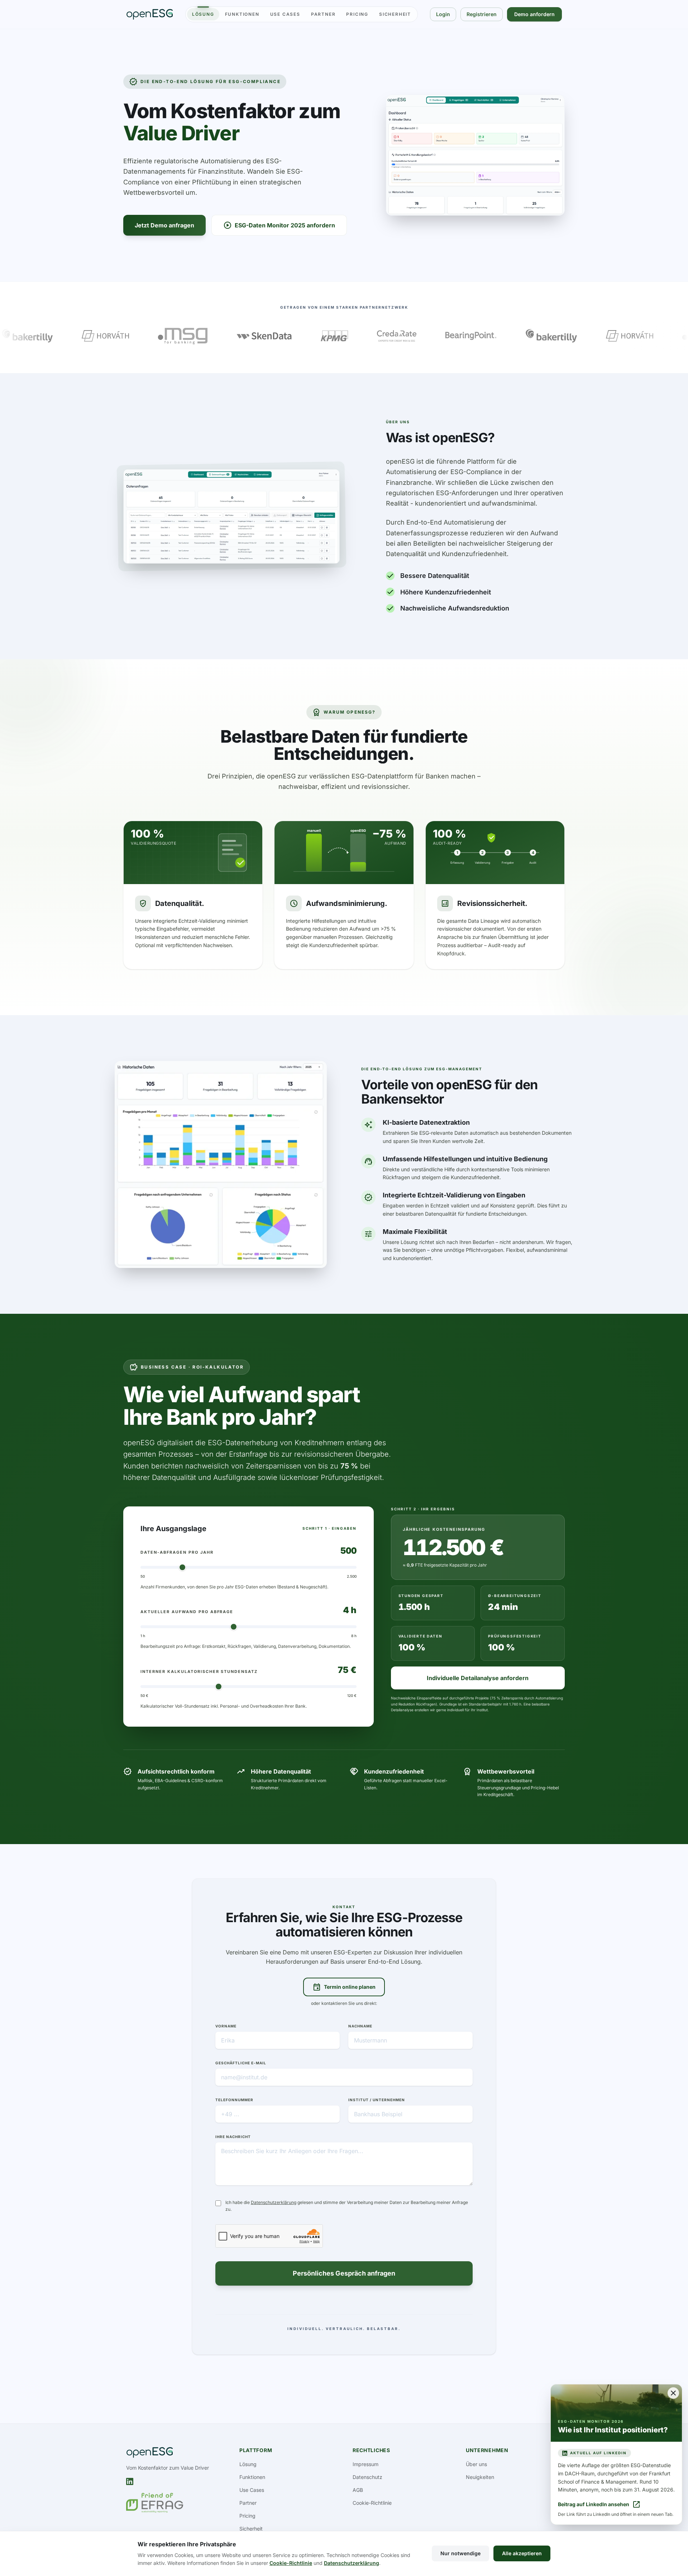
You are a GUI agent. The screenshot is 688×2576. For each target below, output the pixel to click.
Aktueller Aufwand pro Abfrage (187, 1612)
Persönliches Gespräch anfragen (344, 2273)
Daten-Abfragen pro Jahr (177, 1552)
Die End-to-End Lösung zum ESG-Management (422, 1069)
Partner (323, 14)
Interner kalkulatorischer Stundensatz (199, 1671)
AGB (358, 2490)
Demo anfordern (534, 14)
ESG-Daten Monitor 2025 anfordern (279, 225)
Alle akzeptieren (522, 2553)
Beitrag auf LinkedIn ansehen (599, 2504)
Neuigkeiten (480, 2477)
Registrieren (482, 14)
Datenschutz (367, 2477)
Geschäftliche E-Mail (241, 2063)
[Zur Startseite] (150, 14)
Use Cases (285, 14)
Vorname (226, 2026)
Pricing (357, 14)
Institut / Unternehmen (377, 2100)
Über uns (476, 2464)
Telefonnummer (234, 2100)
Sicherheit (395, 14)
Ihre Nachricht (233, 2137)
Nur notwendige (460, 2553)
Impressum (365, 2464)
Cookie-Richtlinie (372, 2503)
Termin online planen (344, 1987)
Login (443, 14)
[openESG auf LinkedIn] (130, 2481)
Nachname (360, 2026)
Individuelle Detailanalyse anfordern (478, 1678)
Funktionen (242, 14)
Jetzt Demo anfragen (164, 225)
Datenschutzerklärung (274, 2202)
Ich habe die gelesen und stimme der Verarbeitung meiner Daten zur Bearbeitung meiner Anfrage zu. (347, 2206)
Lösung (203, 14)
